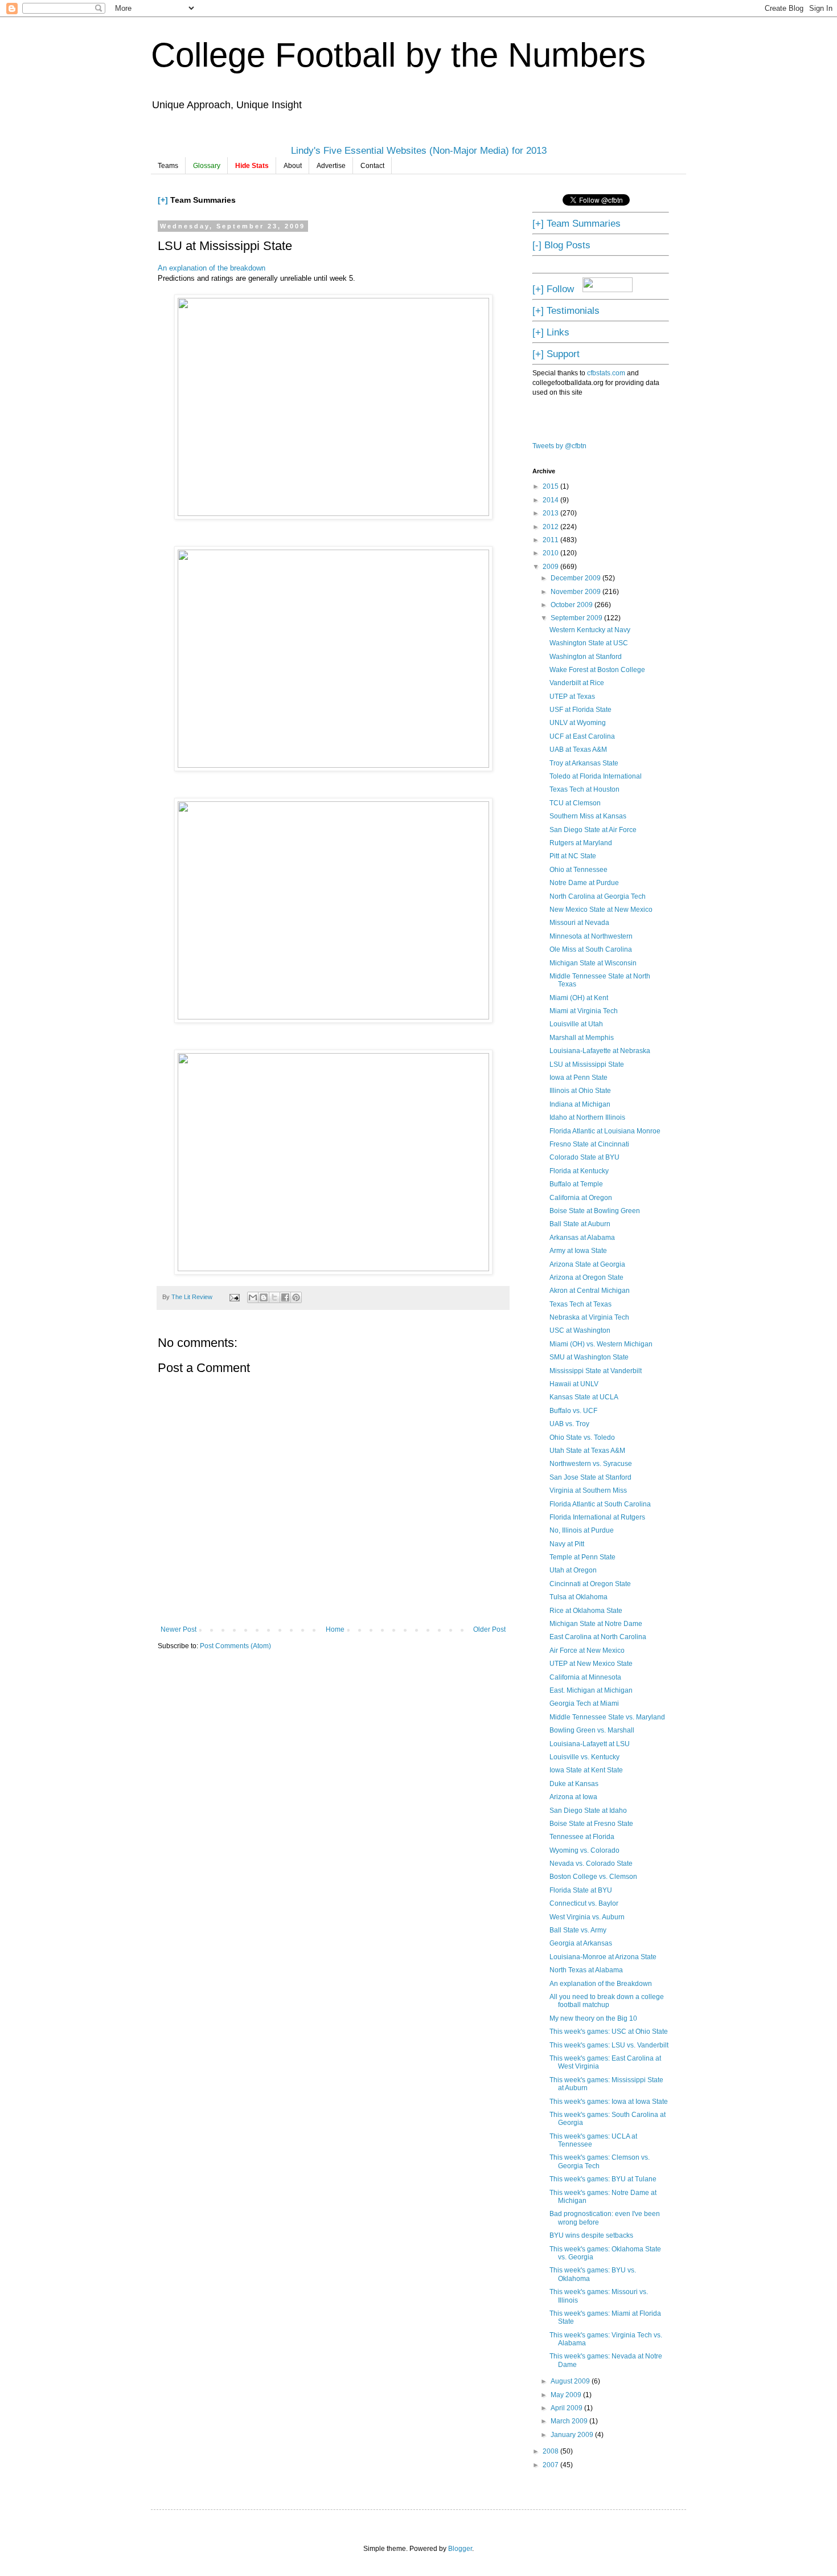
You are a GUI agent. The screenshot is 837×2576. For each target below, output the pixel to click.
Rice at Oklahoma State (586, 1611)
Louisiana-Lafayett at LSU (590, 1744)
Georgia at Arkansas (581, 1943)
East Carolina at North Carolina (598, 1637)
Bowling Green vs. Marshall (592, 1730)
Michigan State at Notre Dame (596, 1624)
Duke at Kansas (574, 1784)
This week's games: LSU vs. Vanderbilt (609, 2045)
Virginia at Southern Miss (588, 1490)
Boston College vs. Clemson (593, 1877)
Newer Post (179, 1629)
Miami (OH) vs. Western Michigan (601, 1344)
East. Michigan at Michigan (591, 1690)
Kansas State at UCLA (584, 1397)
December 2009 (577, 578)
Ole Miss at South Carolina (591, 949)
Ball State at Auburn (580, 1224)
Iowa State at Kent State (586, 1770)
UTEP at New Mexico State (591, 1664)
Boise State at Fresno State (591, 1824)
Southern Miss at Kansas (588, 816)
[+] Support (556, 354)
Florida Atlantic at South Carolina (600, 1504)
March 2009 (570, 2421)
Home (335, 1629)
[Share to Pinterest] (296, 1297)
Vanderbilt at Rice (577, 683)
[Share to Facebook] (285, 1297)
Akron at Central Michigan (590, 1291)
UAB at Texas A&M (578, 750)
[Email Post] (234, 1297)
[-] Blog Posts (561, 245)
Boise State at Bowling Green (595, 1211)
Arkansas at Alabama (582, 1238)
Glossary (207, 166)
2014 (551, 500)
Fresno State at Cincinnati (589, 1144)
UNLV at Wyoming (578, 723)
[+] (163, 200)
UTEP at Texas (572, 697)
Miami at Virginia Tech (584, 1011)
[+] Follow (553, 289)
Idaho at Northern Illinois (587, 1117)
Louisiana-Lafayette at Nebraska (600, 1051)
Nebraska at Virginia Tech (589, 1317)
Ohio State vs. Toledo (582, 1438)
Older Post (489, 1629)
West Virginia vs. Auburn (587, 1917)
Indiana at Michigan (580, 1104)
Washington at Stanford (586, 657)
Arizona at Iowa (573, 1797)
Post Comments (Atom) (235, 1646)
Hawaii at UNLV (574, 1384)
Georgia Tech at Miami (584, 1703)
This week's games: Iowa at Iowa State (609, 2102)
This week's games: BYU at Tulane (603, 2179)
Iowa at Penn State (578, 1078)
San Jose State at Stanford (590, 1477)
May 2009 (567, 2395)
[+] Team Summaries (577, 223)
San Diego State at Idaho (588, 1811)
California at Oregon (581, 1198)
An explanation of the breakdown (212, 268)
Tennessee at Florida (582, 1837)
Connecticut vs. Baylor (584, 1903)
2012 (551, 527)
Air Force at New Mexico (587, 1651)
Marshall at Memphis (582, 1038)
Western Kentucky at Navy (590, 630)
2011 (551, 540)
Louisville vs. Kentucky (584, 1757)
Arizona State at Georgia (587, 1264)
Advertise (331, 166)
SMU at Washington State (589, 1357)
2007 (551, 2465)
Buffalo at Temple (576, 1184)
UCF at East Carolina (582, 736)
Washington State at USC (589, 643)
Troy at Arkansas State (584, 763)
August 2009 (571, 2381)
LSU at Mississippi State (587, 1064)
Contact (372, 166)
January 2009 (573, 2435)
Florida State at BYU (581, 1890)
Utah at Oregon (573, 1570)
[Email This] (253, 1297)
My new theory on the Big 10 (593, 2018)
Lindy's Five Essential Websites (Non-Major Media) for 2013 (419, 150)
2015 (551, 486)
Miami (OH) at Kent (579, 998)
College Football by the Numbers (398, 55)
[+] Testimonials (566, 310)
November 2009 (577, 592)
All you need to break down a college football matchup (607, 2001)
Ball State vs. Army (578, 1930)
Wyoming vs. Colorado (584, 1850)
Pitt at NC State (573, 856)
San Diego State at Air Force (593, 830)
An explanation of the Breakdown (601, 1984)
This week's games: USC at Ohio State (609, 2032)
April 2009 (567, 2408)
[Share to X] (274, 1297)
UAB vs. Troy (569, 1424)
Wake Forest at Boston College (597, 670)
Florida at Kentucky (579, 1171)
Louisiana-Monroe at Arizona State (603, 1957)
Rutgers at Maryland (581, 843)
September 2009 (577, 618)
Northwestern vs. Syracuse (591, 1464)
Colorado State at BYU (584, 1157)
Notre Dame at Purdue (584, 883)
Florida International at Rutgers (597, 1517)
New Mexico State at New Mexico (601, 910)
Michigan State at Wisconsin (593, 963)
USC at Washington (580, 1330)
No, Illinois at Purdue (582, 1530)
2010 (551, 553)
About (293, 166)
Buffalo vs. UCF (573, 1411)
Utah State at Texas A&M (587, 1451)
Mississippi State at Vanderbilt (596, 1371)
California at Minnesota (585, 1677)
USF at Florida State (580, 710)
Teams (168, 166)
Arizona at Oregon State (586, 1277)
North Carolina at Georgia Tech (598, 896)
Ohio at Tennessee (578, 870)
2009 (551, 567)
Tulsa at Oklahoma (578, 1597)
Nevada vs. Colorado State (591, 1864)
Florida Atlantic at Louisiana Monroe (605, 1131)
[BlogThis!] (264, 1297)
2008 (551, 2451)
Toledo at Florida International (596, 776)
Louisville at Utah (576, 1024)
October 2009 (573, 605)
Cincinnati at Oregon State (590, 1584)
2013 (551, 513)
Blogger (460, 2549)
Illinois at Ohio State (580, 1091)
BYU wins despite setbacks (591, 2235)
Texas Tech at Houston (584, 789)
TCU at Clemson (575, 803)
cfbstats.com (606, 373)
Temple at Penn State (582, 1557)
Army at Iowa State (578, 1251)
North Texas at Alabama (586, 1970)
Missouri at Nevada (579, 923)
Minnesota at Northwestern (591, 936)
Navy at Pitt (567, 1544)
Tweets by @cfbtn (559, 446)
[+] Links (551, 332)
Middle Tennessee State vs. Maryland (607, 1717)
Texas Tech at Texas (580, 1304)
